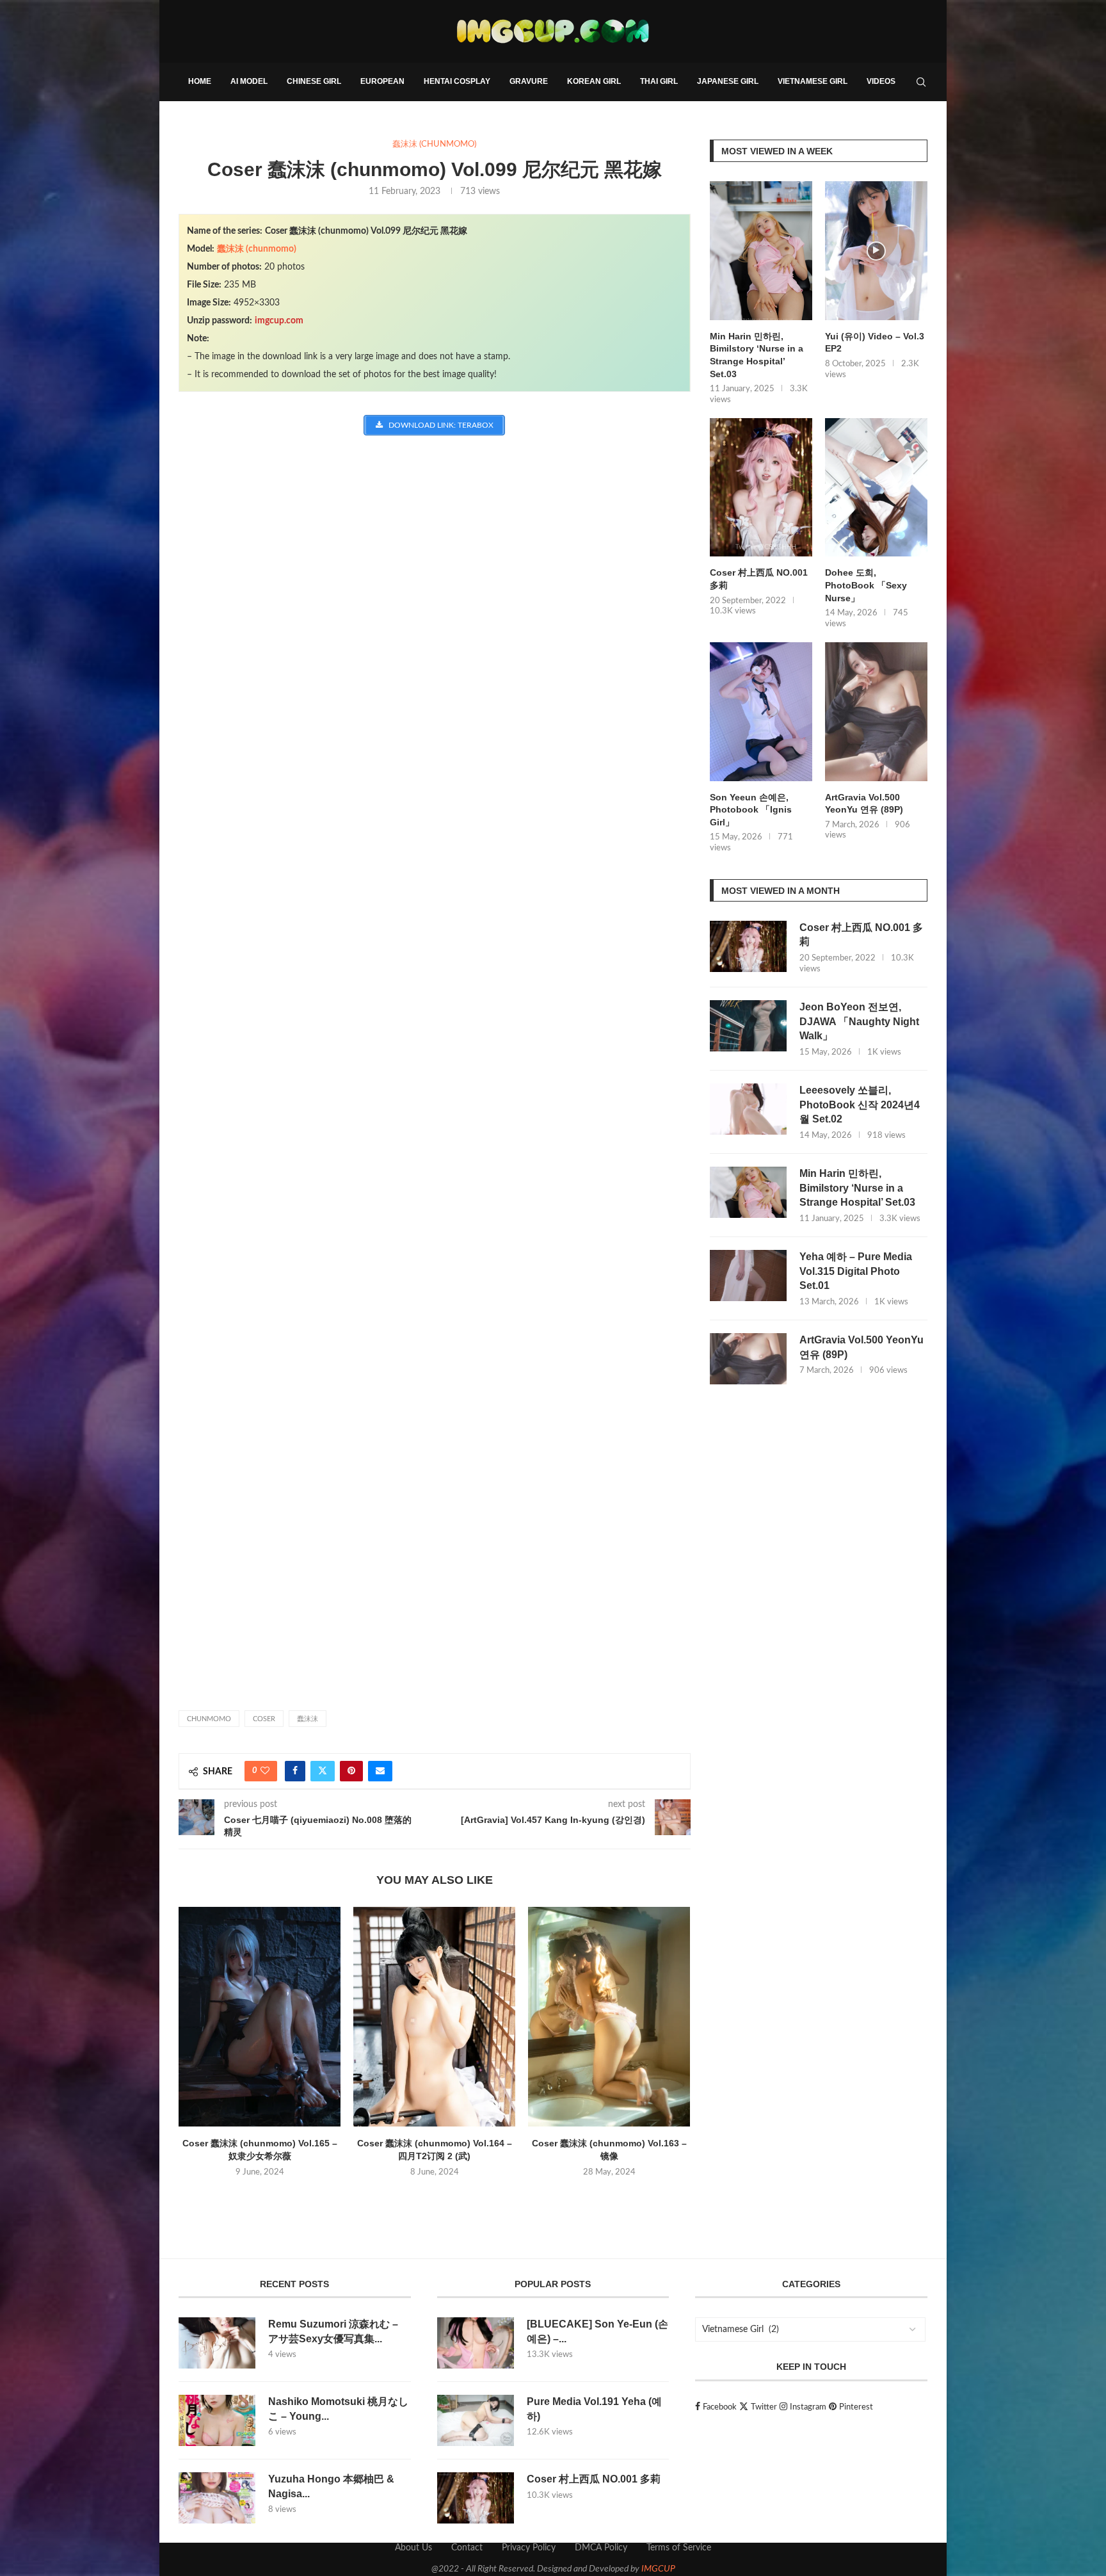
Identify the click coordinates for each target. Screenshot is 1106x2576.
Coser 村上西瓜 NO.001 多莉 (759, 579)
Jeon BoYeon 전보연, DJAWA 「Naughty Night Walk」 (859, 1021)
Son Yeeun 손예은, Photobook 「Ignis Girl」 (751, 810)
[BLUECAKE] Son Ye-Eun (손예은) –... (597, 2331)
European (382, 81)
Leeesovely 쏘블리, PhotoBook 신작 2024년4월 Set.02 (860, 1105)
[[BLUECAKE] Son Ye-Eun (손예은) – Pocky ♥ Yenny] (476, 2343)
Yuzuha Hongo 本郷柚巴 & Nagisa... (331, 2486)
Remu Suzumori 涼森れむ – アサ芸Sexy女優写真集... (333, 2331)
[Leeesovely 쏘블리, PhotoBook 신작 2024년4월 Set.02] (748, 1109)
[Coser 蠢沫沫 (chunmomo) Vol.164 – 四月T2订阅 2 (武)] (434, 2017)
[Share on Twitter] (323, 1771)
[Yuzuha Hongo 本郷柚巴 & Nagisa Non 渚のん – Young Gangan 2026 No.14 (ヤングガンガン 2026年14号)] (217, 2498)
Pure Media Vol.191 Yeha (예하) (594, 2409)
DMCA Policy (601, 2548)
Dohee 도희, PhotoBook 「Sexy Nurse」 (866, 585)
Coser (264, 1719)
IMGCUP (658, 2569)
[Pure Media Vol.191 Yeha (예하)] (476, 2420)
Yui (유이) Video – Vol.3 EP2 (875, 343)
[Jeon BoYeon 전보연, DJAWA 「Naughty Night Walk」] (748, 1026)
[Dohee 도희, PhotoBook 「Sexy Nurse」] (876, 488)
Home (200, 81)
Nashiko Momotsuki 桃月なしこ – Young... (338, 2409)
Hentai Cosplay (457, 81)
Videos (881, 81)
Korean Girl (594, 81)
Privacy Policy (529, 2548)
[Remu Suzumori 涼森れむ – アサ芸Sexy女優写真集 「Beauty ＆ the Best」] (217, 2343)
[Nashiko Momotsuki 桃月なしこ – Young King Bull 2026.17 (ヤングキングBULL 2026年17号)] (217, 2420)
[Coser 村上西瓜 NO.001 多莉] (761, 488)
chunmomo (209, 1719)
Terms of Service (679, 2548)
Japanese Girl (728, 81)
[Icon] (876, 251)
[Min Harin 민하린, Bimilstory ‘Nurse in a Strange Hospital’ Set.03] (761, 251)
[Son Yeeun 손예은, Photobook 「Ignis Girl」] (761, 712)
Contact (467, 2548)
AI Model (249, 81)
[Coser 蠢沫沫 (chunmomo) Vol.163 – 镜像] (609, 2017)
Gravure (529, 81)
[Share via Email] (380, 1771)
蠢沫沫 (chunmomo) (257, 249)
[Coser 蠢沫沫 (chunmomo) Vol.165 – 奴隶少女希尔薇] (260, 2017)
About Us (413, 2548)
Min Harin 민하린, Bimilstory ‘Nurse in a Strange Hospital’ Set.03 (757, 355)
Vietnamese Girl (813, 81)
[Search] (921, 82)
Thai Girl (659, 81)
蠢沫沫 (308, 1719)
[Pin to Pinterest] (351, 1771)
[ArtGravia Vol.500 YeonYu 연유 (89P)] (876, 712)
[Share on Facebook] (295, 1771)
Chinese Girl (314, 81)
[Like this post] (265, 1771)
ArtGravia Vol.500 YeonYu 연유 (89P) (864, 804)
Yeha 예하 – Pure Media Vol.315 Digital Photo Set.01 (856, 1271)
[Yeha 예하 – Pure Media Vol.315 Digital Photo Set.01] (748, 1276)
